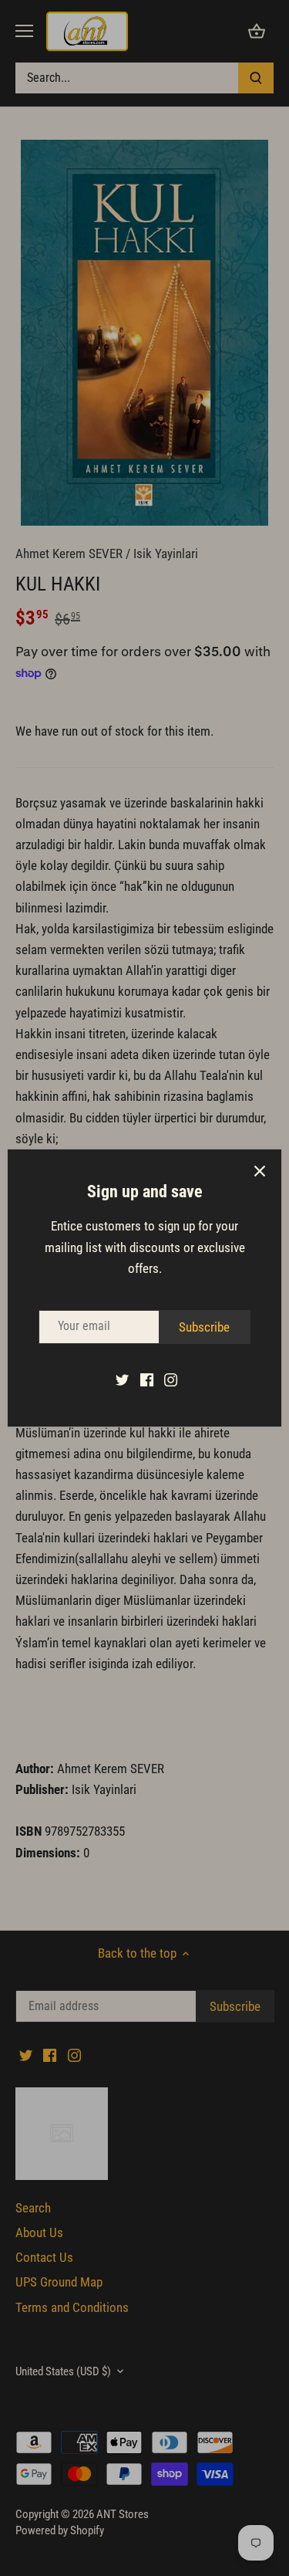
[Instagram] (171, 1379)
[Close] (260, 1171)
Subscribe (204, 1327)
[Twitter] (122, 1379)
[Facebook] (147, 1379)
